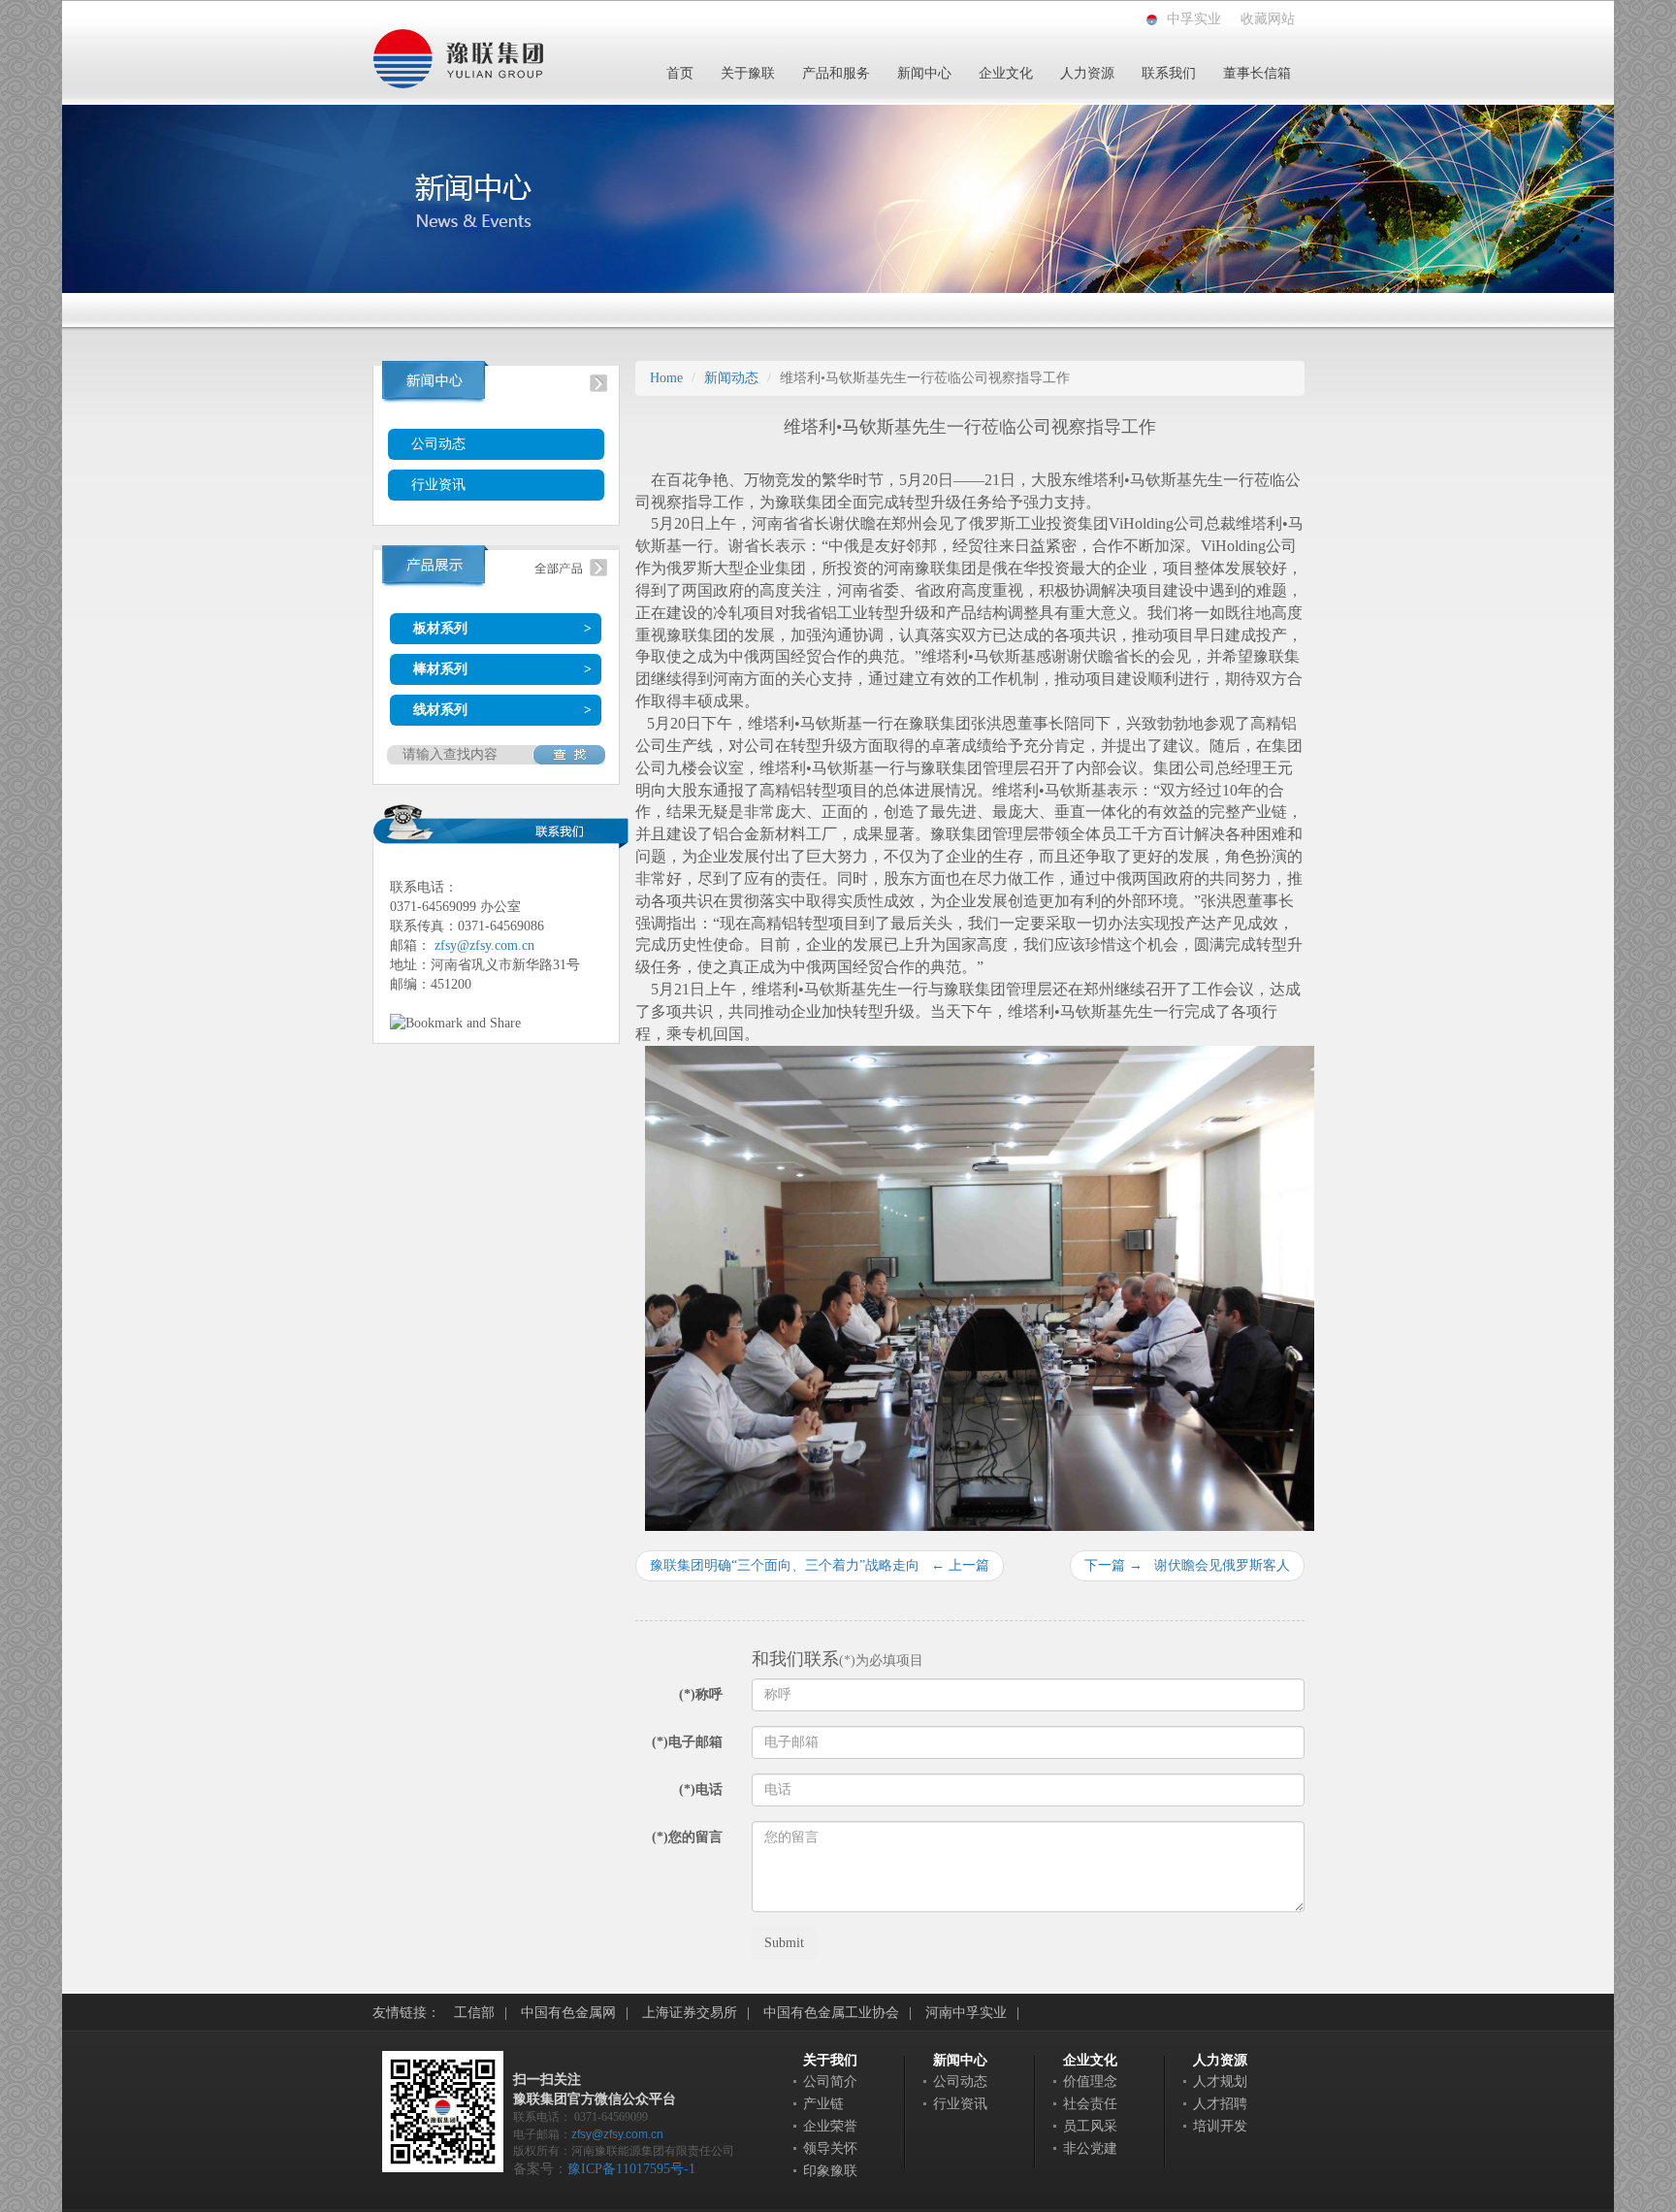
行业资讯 (438, 485)
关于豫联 (748, 73)
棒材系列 (440, 669)
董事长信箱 (1257, 73)
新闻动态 (731, 378)
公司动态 (438, 444)
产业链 (823, 2104)
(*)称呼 (701, 1694)
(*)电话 (701, 1789)
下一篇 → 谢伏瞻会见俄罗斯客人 (1187, 1565)
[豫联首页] (458, 58)
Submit (784, 1943)
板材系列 (440, 628)
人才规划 (1220, 2082)
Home (666, 378)
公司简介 (830, 2082)
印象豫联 (830, 2171)
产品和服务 (836, 73)
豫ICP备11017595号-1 (631, 2169)
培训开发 (1220, 2126)
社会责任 (1090, 2104)
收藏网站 (1268, 19)
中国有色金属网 (568, 2013)
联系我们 (1169, 73)
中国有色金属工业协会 (831, 2013)
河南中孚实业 (966, 2013)
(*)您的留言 (687, 1837)
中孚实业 (1194, 19)
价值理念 (1090, 2082)
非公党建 (1090, 2148)
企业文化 (1006, 73)
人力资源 (1087, 73)
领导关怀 (830, 2148)
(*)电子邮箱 (687, 1742)
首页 (680, 73)
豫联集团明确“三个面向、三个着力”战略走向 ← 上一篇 (820, 1565)
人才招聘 (1220, 2104)
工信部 (474, 2013)
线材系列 (440, 710)
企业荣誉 (830, 2126)
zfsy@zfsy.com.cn (484, 945)
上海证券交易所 (690, 2013)
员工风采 (1090, 2126)
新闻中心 (924, 73)
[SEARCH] (569, 755)
